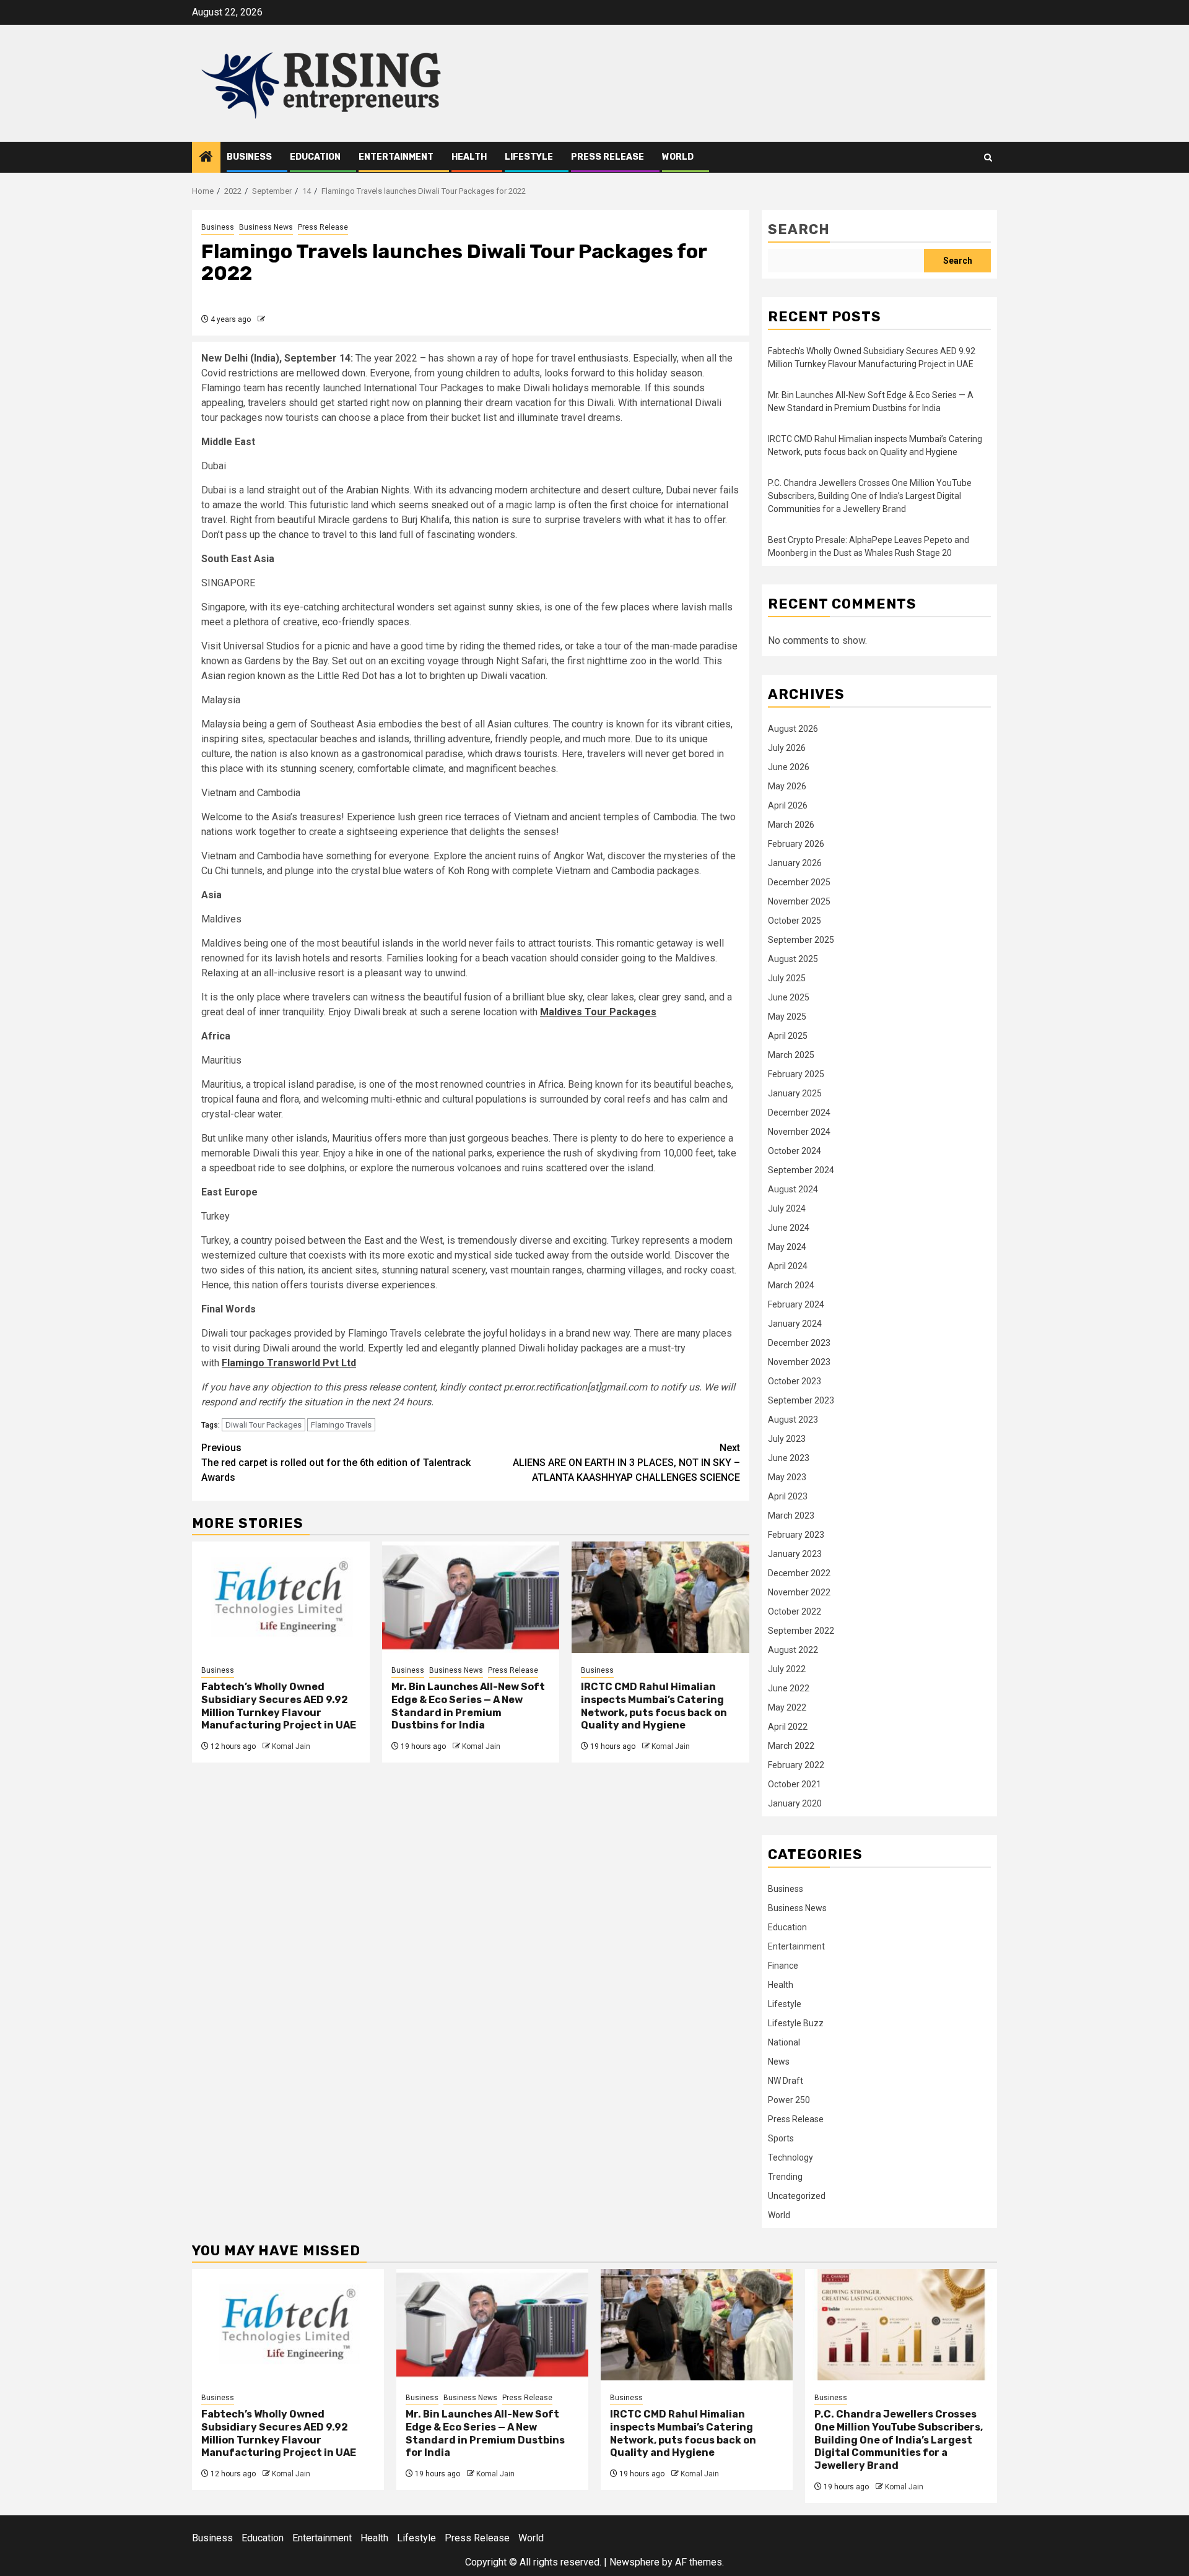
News (779, 2062)
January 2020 (795, 1803)
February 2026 (796, 844)
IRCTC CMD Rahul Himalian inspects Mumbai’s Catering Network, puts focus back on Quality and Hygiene (654, 1706)
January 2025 (795, 1093)
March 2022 (791, 1746)
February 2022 (796, 1765)
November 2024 (799, 1132)
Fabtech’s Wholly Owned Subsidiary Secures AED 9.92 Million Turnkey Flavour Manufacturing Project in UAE (279, 1706)
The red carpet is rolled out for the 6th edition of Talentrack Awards (336, 1463)
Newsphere (634, 2562)
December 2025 (799, 882)
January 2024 (795, 1324)
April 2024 (788, 1266)
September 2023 (801, 1400)
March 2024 (791, 1285)
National (784, 2042)
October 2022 (795, 1611)
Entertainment (396, 157)
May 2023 (787, 1477)
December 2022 (799, 1573)
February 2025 (796, 1074)
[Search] (988, 158)
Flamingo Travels (341, 1425)
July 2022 (787, 1669)
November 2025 (799, 901)
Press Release (608, 157)
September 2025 (801, 940)
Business (249, 157)
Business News (266, 227)
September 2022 (801, 1631)
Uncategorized (797, 2196)
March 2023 (791, 1516)
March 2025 (791, 1055)
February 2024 (796, 1304)
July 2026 (787, 748)
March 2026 (791, 825)
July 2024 (787, 1208)
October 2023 (795, 1381)
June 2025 (789, 997)
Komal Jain (291, 1746)
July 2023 (787, 1439)
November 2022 (799, 1592)
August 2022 (793, 1650)
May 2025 (787, 1017)
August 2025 (793, 959)
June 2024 (789, 1228)
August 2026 (793, 729)
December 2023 (799, 1343)
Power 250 (789, 2100)
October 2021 (795, 1784)
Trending (785, 2177)
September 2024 (801, 1170)
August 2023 (793, 1420)
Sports (781, 2138)
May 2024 (787, 1247)
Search (799, 229)
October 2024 (795, 1151)
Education (315, 157)
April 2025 (788, 1036)
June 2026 (789, 767)
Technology (790, 2158)
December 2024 (799, 1112)
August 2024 (793, 1189)
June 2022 (789, 1688)
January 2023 (795, 1554)
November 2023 (799, 1362)
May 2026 (787, 786)
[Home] (206, 158)
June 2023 (789, 1458)
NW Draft (786, 2081)
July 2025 (787, 978)
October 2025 (795, 921)
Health (469, 157)
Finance (783, 1966)
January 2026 (795, 863)
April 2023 (788, 1496)
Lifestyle (529, 157)
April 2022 (788, 1727)
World (678, 157)
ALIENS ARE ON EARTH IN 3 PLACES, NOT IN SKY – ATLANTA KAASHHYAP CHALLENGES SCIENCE (626, 1463)
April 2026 (788, 805)
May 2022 (787, 1707)
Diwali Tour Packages (263, 1425)
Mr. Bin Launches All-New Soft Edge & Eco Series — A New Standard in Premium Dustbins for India (468, 1706)
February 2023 (796, 1535)
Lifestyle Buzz (796, 2023)
